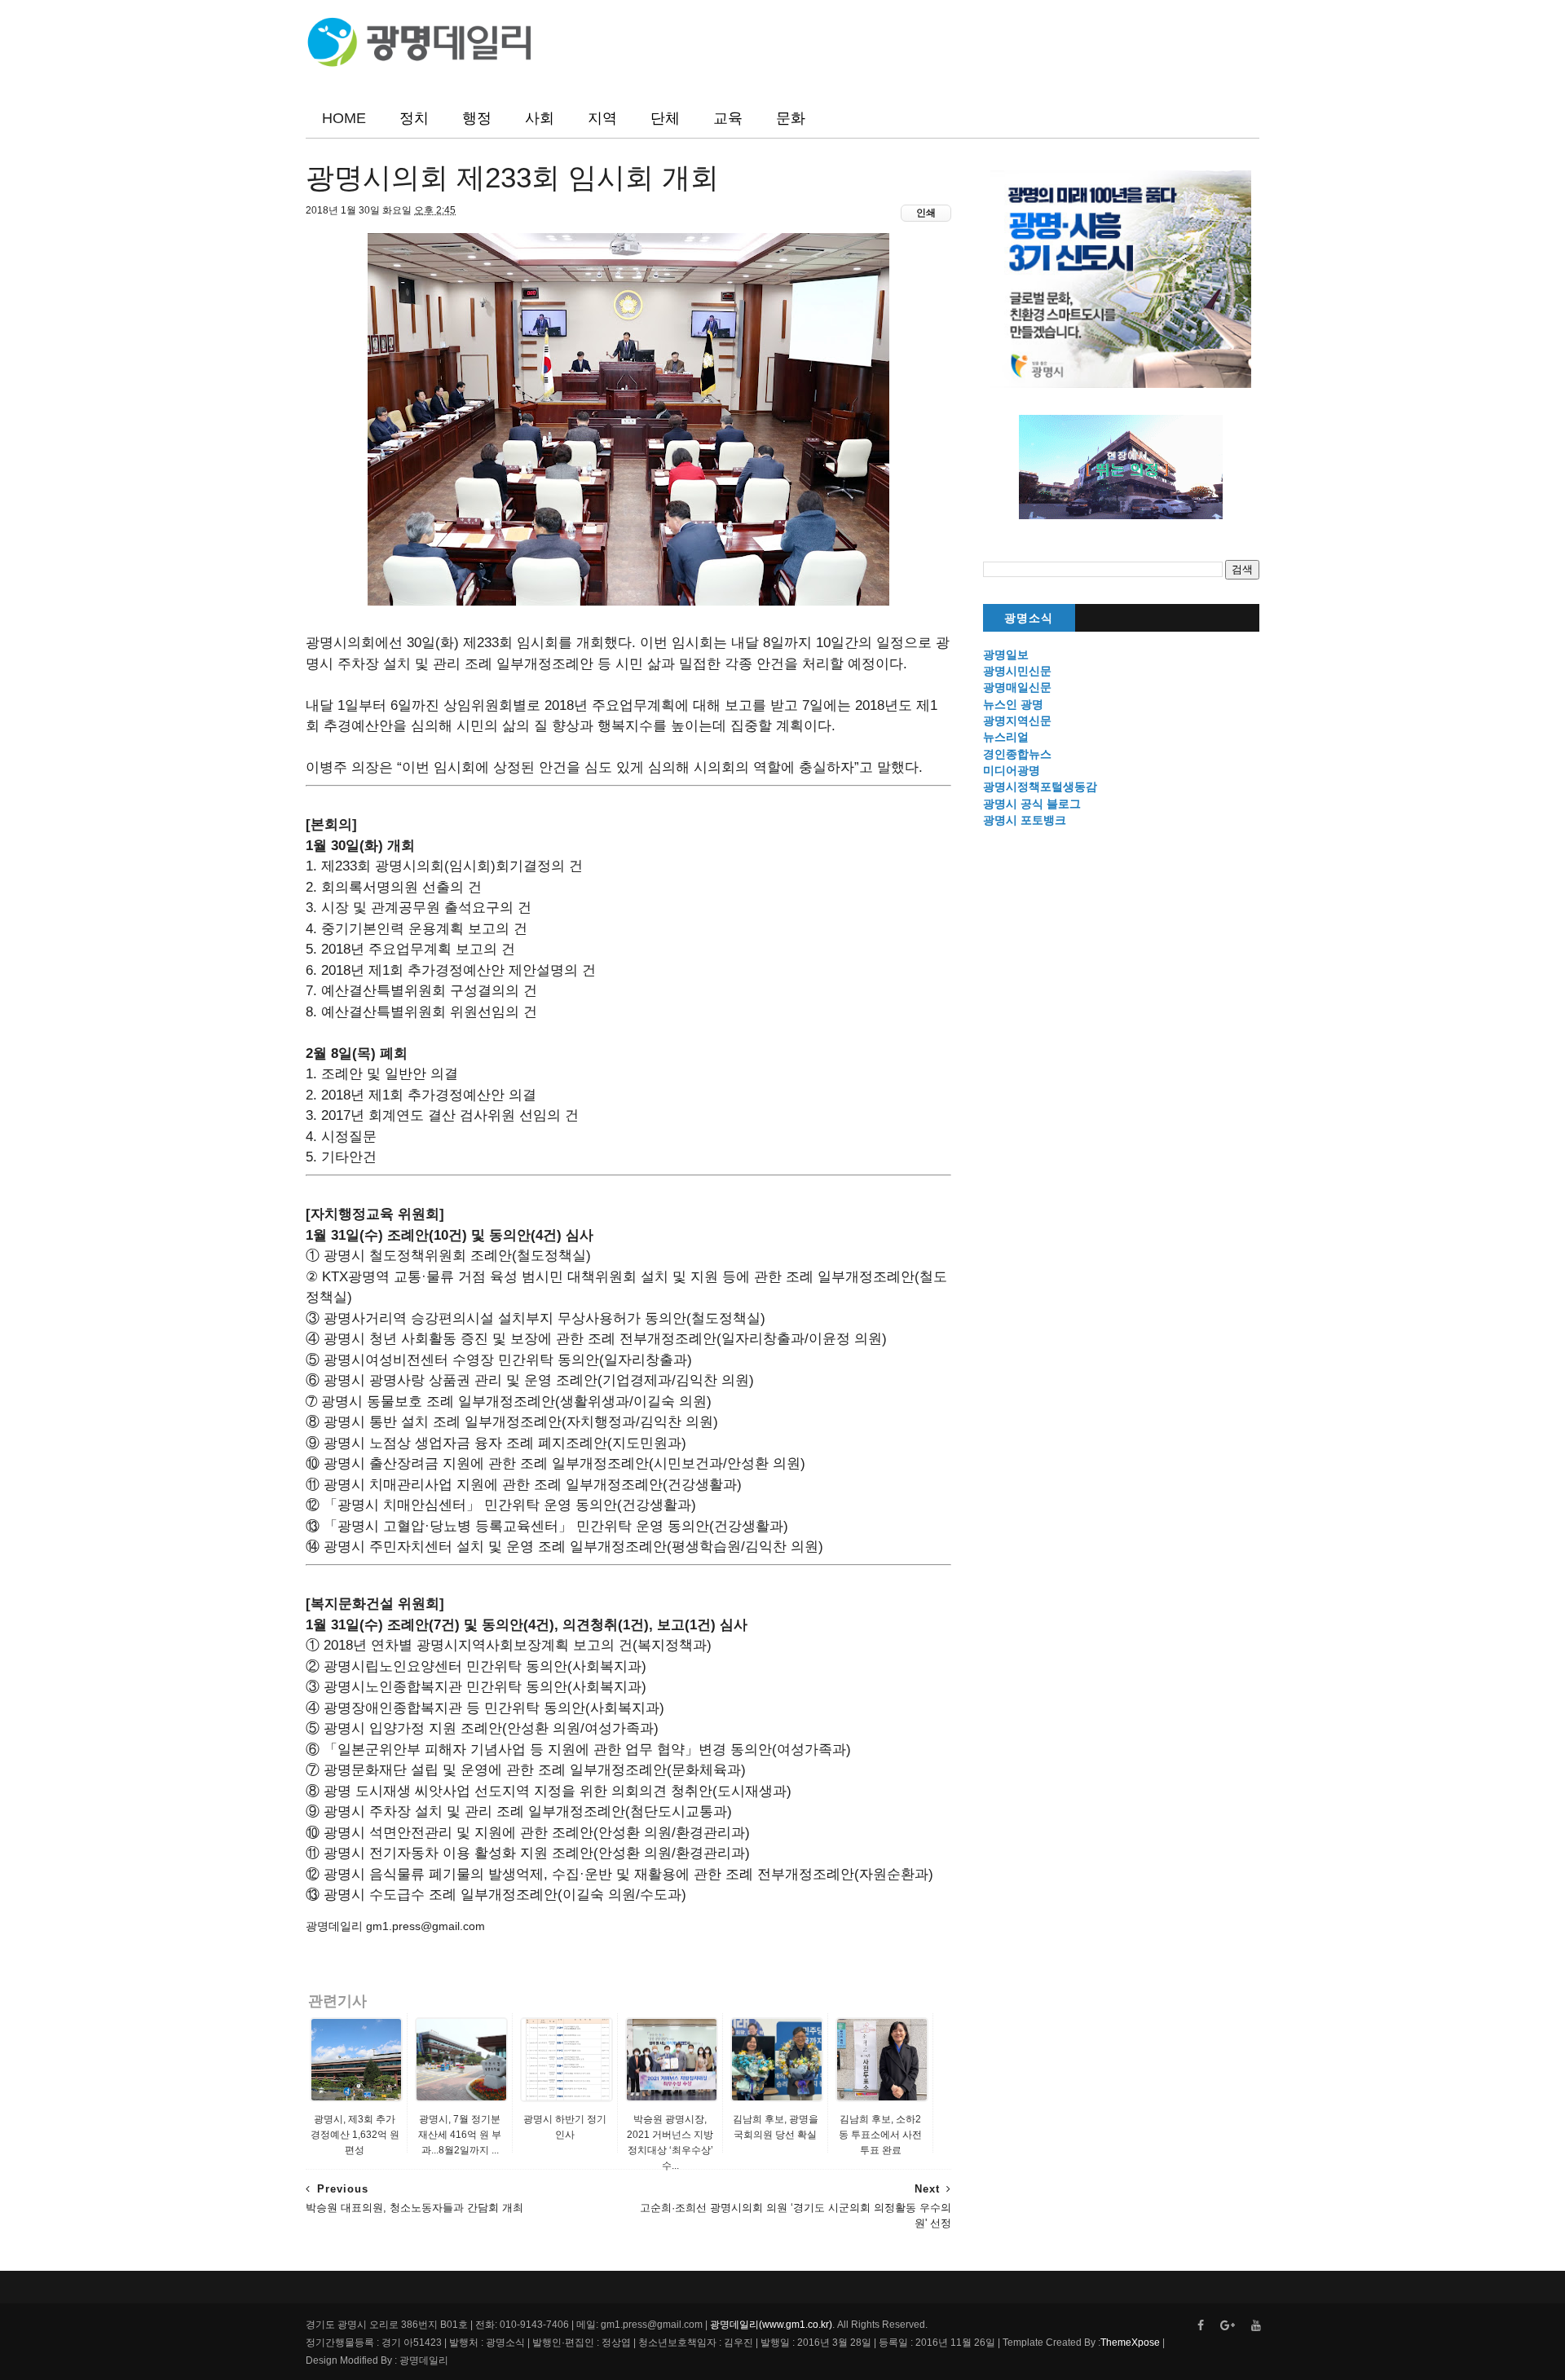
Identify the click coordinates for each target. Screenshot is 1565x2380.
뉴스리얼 (1006, 737)
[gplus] (1228, 2326)
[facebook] (1201, 2326)
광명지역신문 (1017, 721)
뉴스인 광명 (1013, 704)
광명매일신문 (1017, 687)
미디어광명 (1012, 770)
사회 (540, 118)
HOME (344, 118)
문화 (791, 118)
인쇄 (926, 213)
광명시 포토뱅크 (1025, 820)
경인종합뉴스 (1017, 754)
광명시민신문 (1017, 671)
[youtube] (1256, 2326)
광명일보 (1006, 654)
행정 (477, 118)
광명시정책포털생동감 (1040, 787)
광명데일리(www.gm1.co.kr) (771, 2325)
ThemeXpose (1130, 2343)
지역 (602, 118)
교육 (728, 118)
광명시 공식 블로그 (1032, 804)
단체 (665, 118)
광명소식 (1029, 618)
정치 (414, 118)
